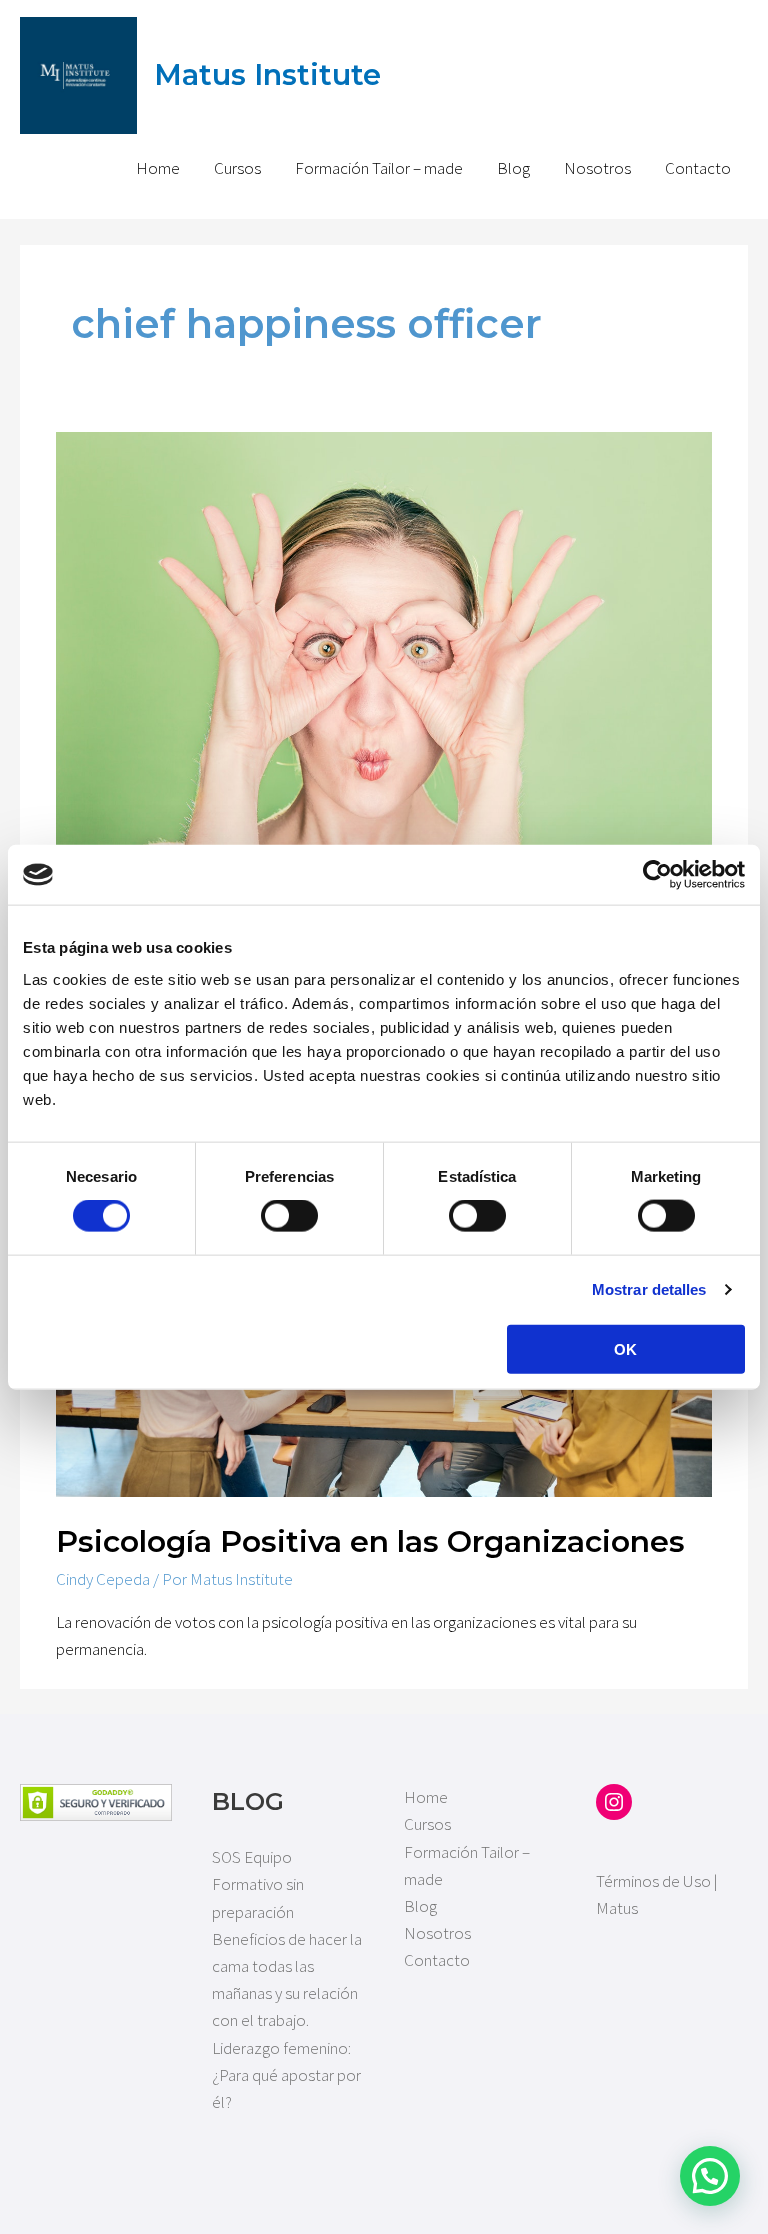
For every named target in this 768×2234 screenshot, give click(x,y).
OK (625, 1348)
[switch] (289, 1216)
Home (158, 168)
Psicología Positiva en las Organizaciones (370, 1541)
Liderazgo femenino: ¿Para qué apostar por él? (286, 2075)
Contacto (698, 168)
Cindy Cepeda (103, 1579)
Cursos (237, 168)
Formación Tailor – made (379, 168)
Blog (513, 168)
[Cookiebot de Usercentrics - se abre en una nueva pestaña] (657, 875)
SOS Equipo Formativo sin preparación (258, 1884)
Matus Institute (267, 74)
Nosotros (597, 168)
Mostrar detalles (649, 1289)
